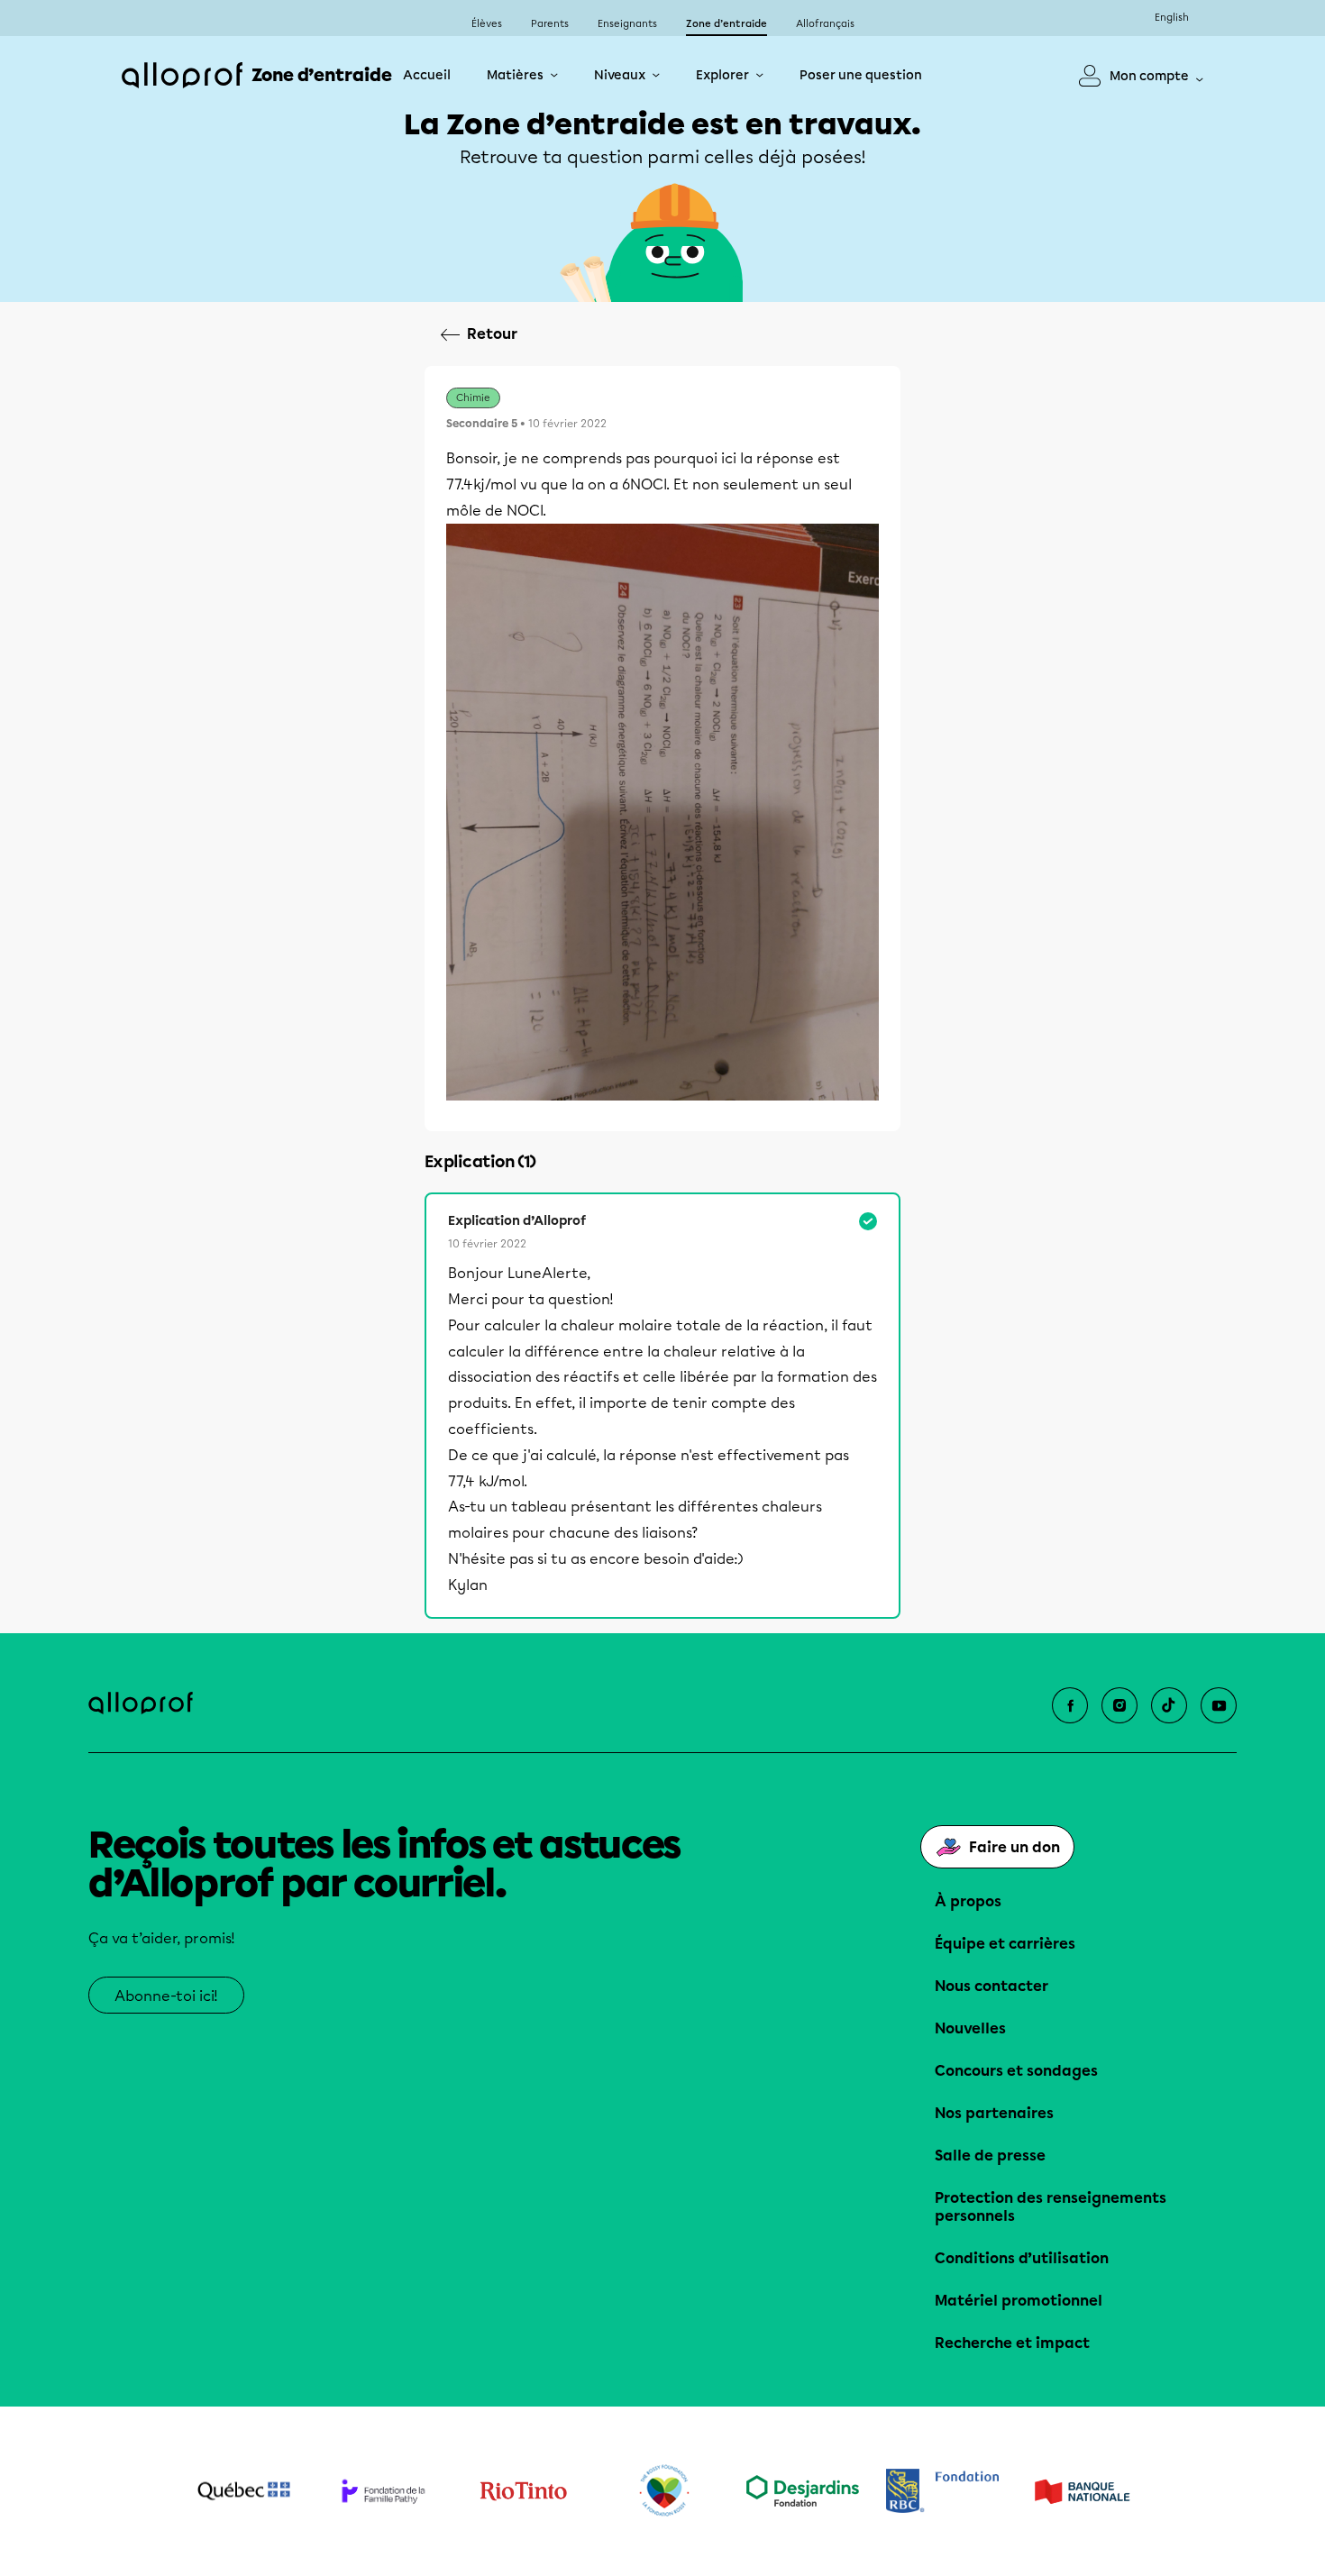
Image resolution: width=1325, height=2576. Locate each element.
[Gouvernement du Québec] (244, 2491)
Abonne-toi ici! (166, 1996)
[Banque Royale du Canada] (942, 2491)
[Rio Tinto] (523, 2491)
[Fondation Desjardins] (803, 2491)
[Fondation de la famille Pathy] (384, 2491)
